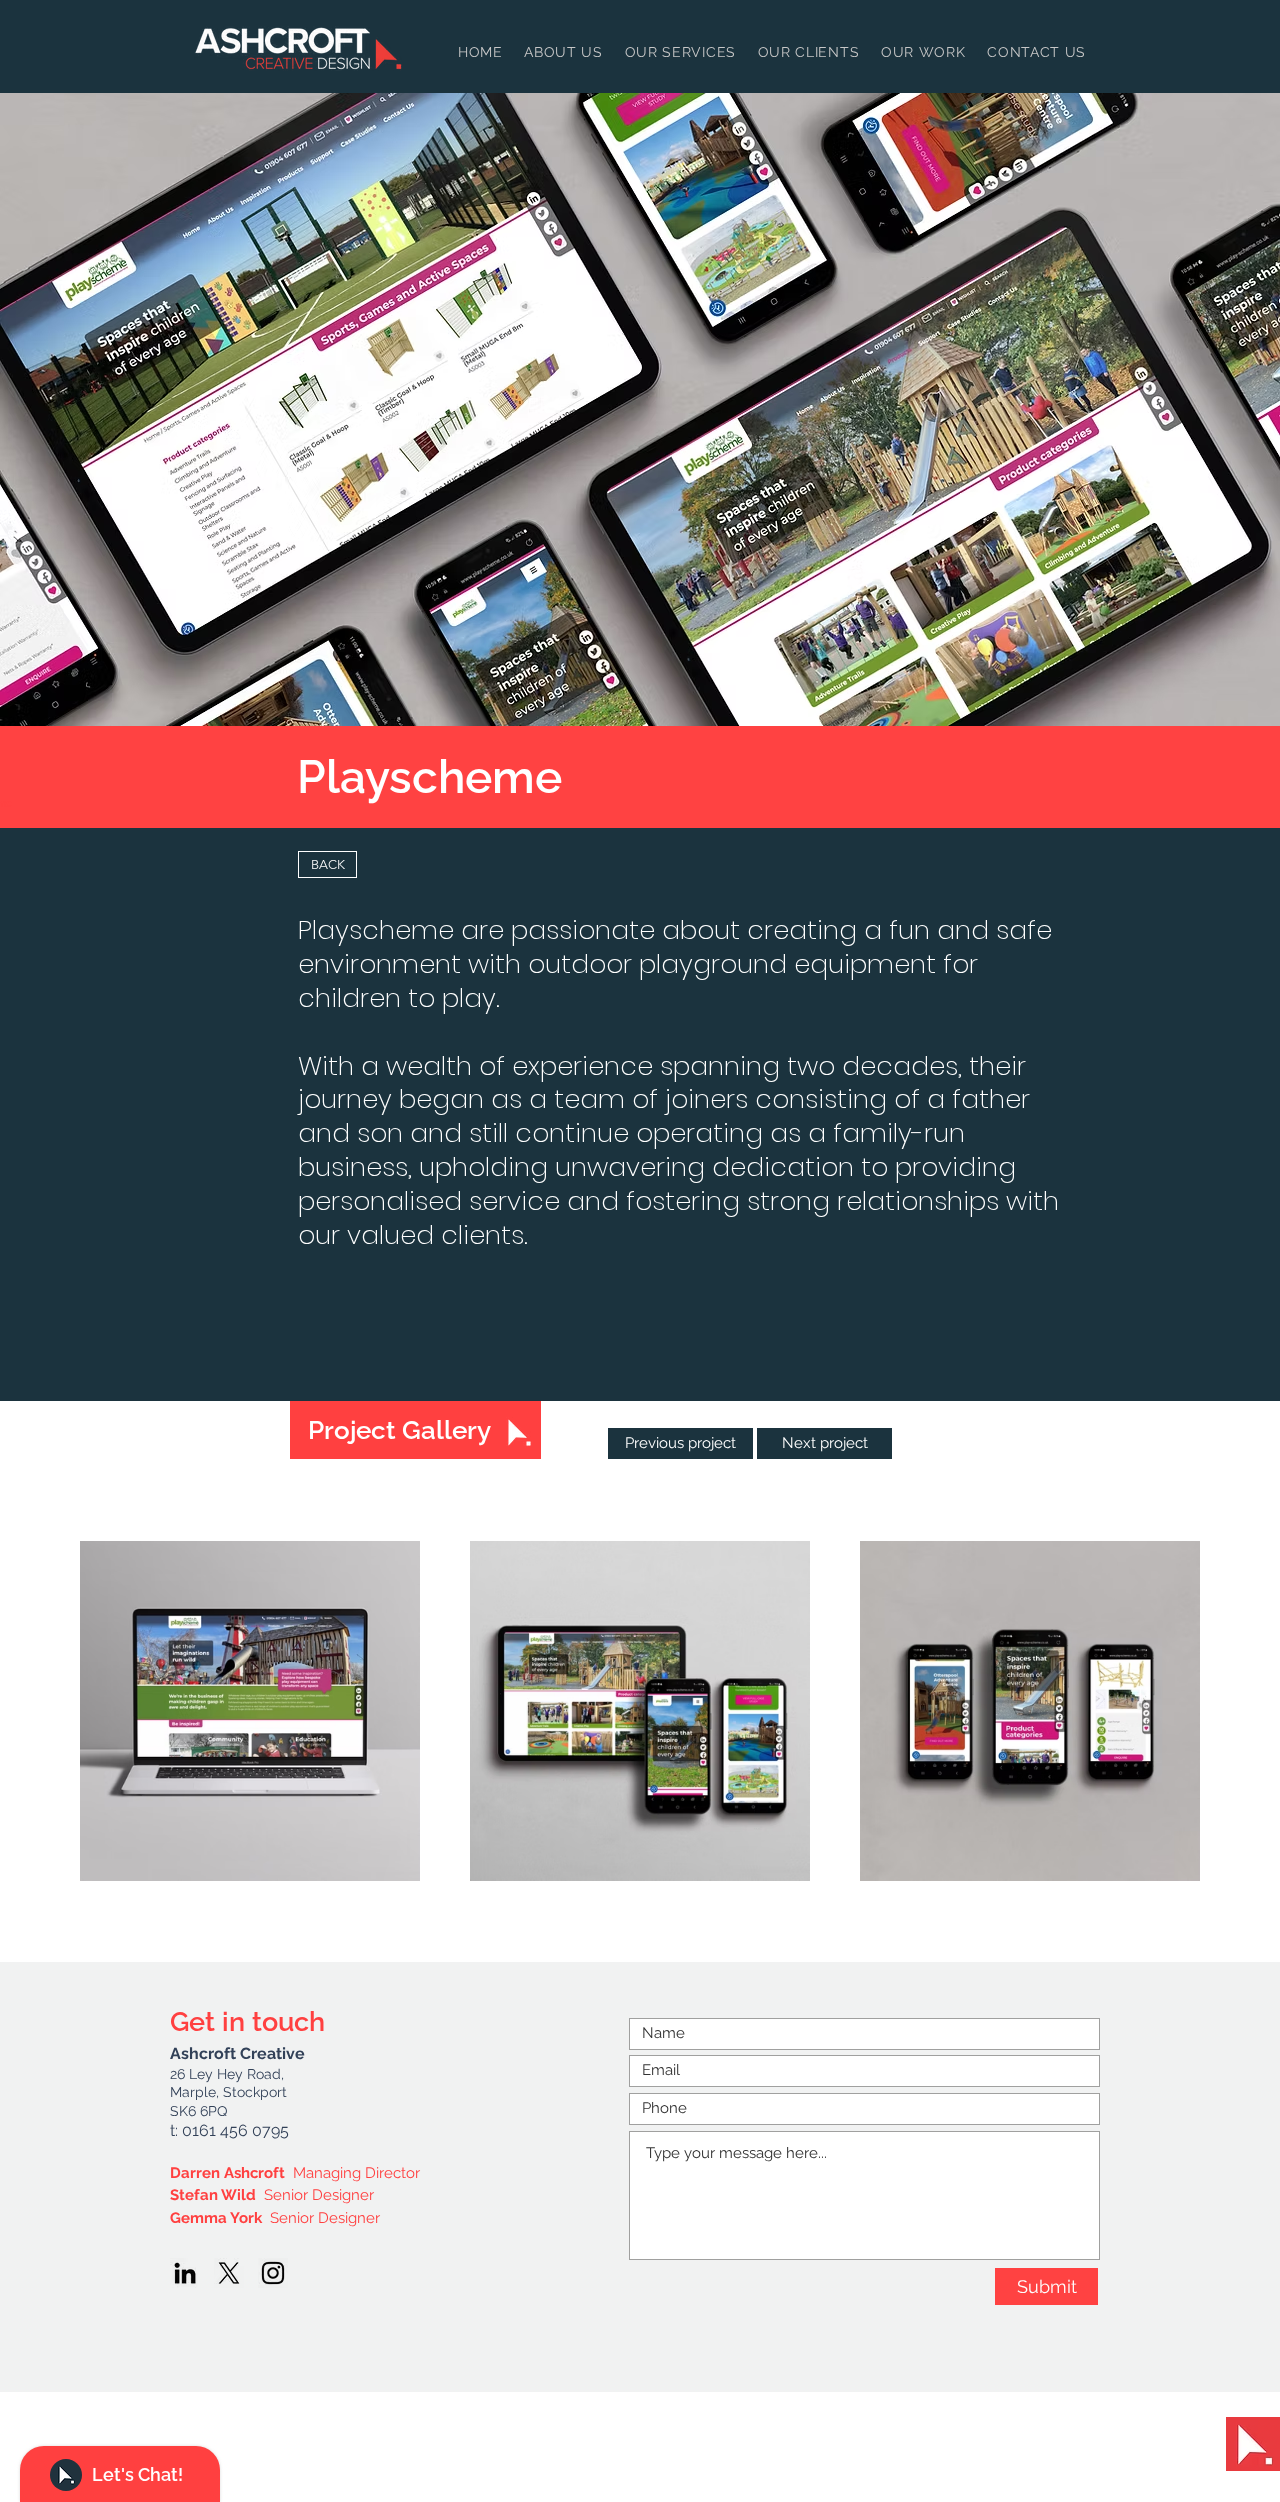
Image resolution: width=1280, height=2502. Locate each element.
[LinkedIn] (185, 2273)
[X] (229, 2273)
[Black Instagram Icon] (273, 2273)
